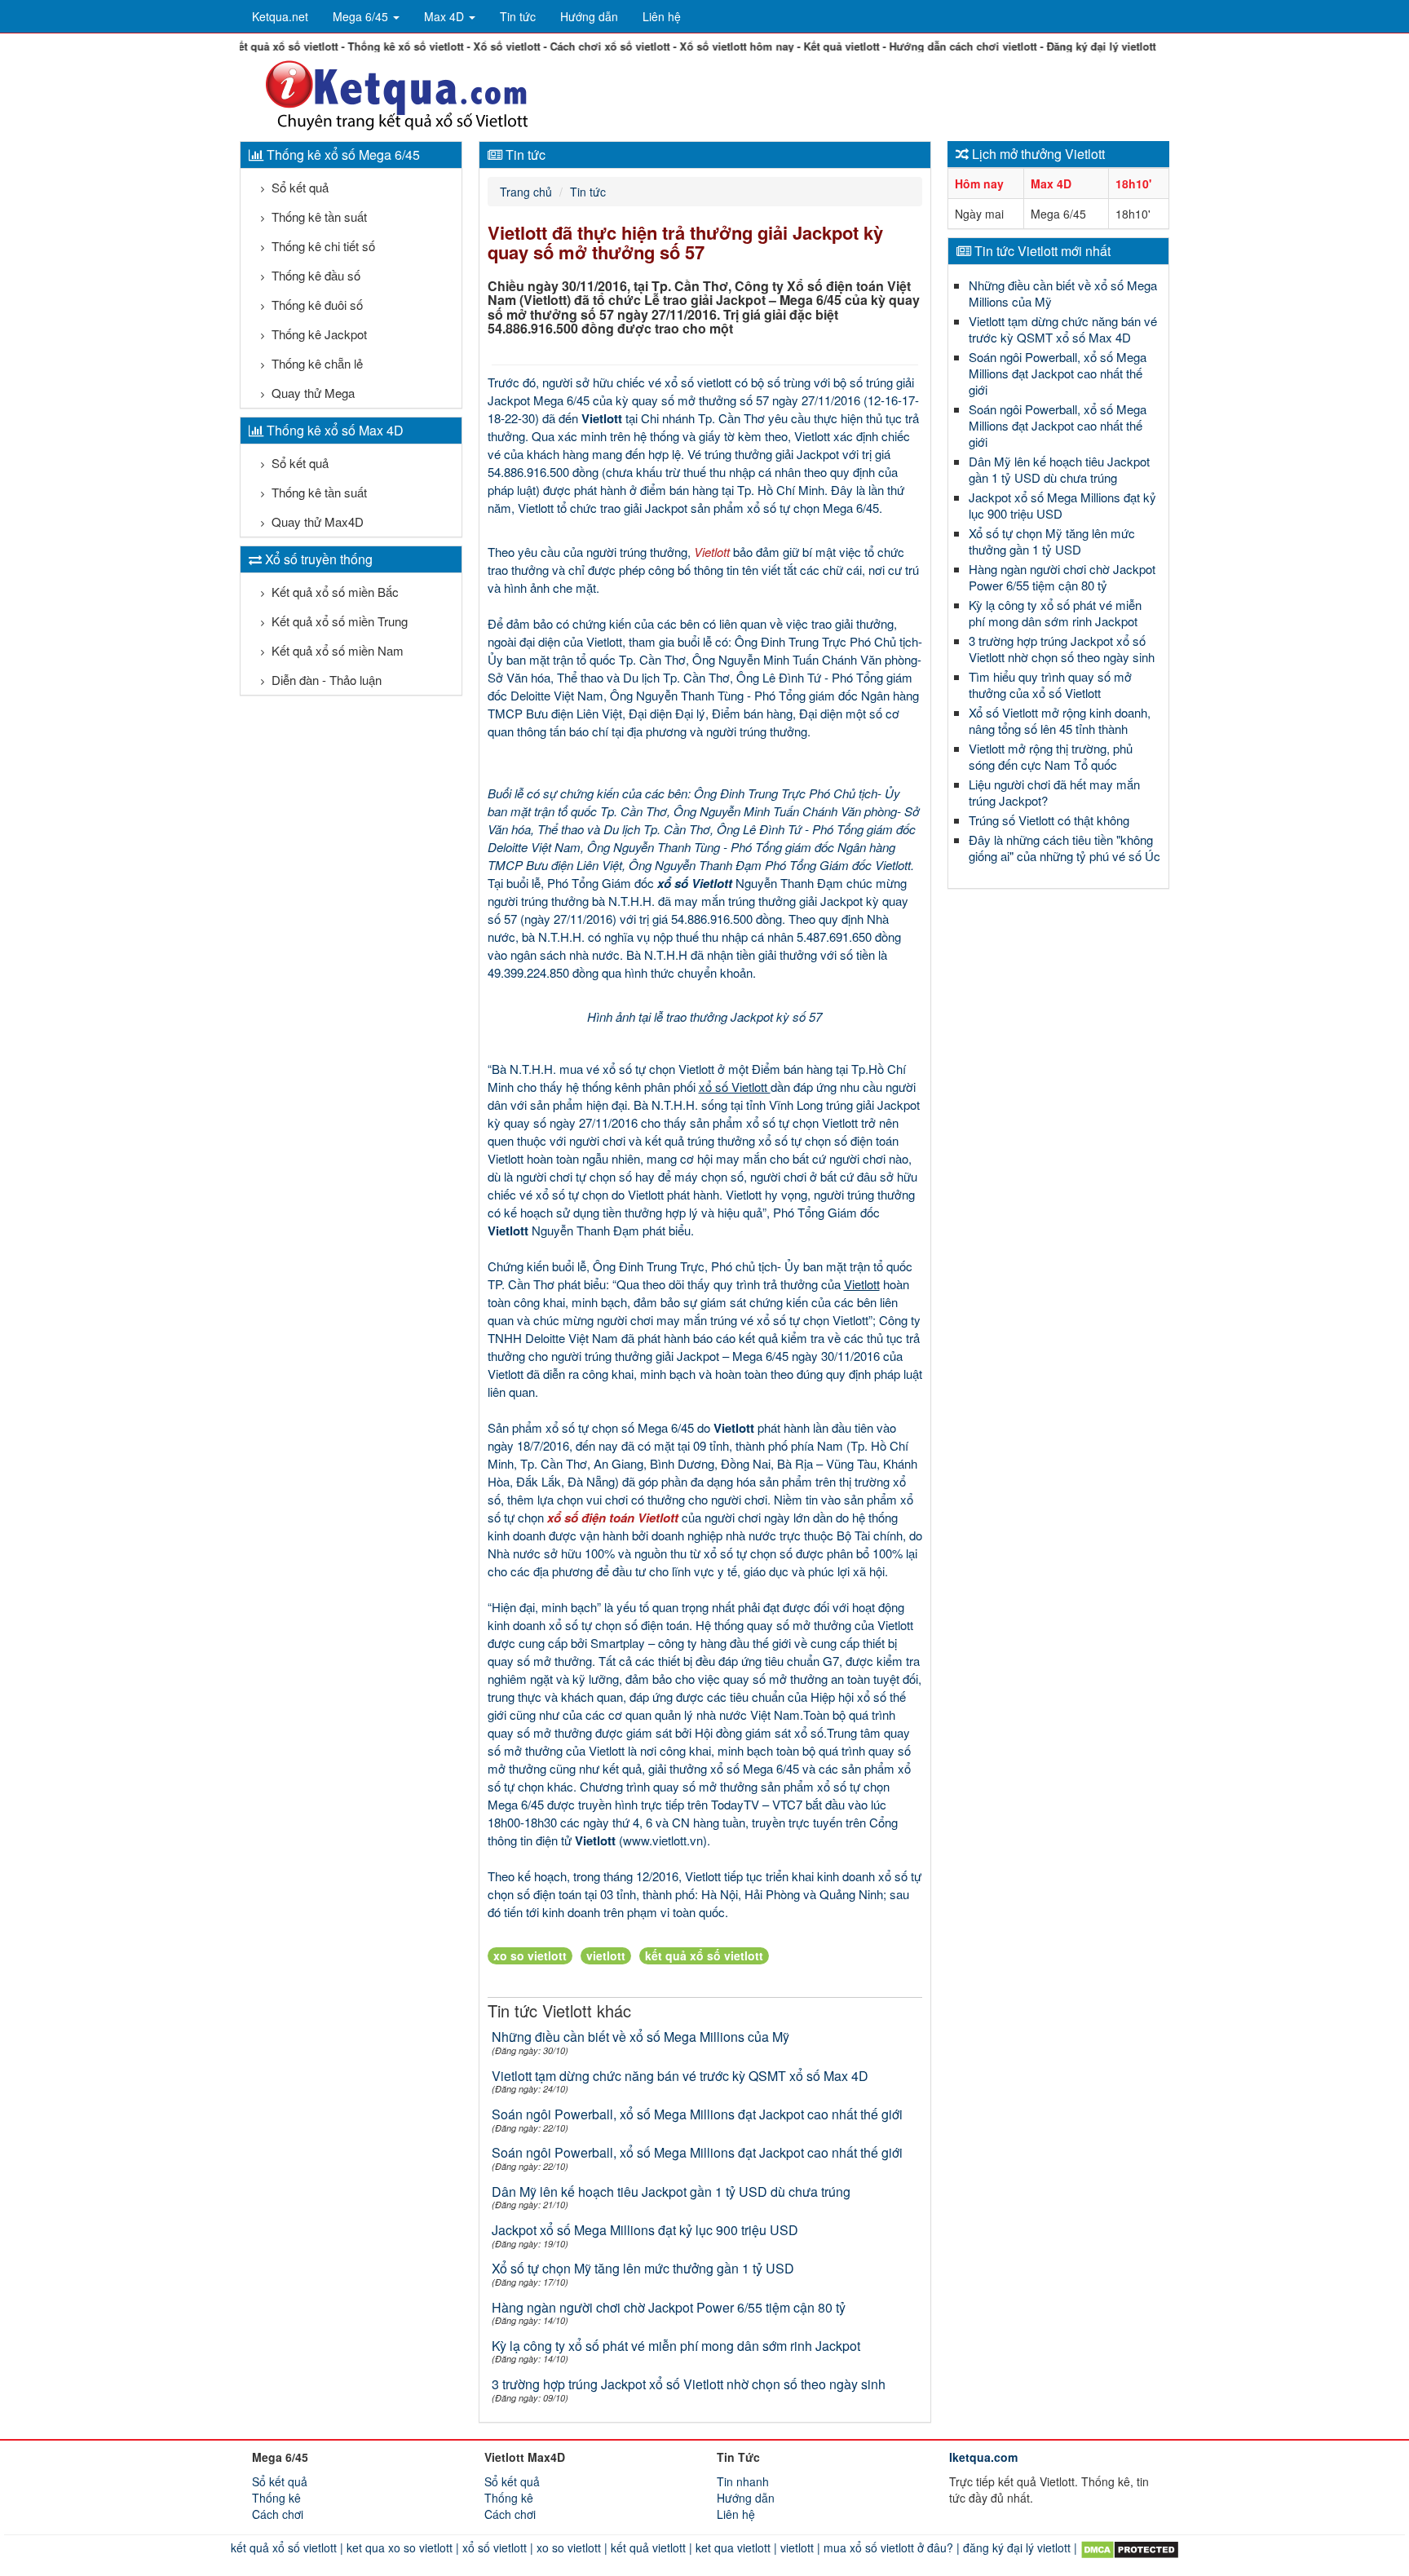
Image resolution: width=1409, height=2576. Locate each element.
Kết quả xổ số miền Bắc (333, 592)
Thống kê (276, 2498)
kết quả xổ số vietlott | (287, 2547)
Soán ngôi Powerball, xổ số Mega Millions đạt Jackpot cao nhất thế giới (697, 2114)
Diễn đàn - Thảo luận (325, 680)
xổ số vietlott (698, 382)
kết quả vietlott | (650, 2547)
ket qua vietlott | (735, 2547)
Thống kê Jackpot (318, 334)
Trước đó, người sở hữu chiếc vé (576, 382)
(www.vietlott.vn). (663, 1840)
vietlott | (799, 2547)
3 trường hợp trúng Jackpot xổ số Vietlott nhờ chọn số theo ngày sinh (689, 2384)
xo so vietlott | (570, 2547)
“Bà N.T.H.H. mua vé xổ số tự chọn (583, 1069)
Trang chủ (526, 192)
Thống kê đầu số (314, 275)
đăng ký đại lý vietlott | (1020, 2547)
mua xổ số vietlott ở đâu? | (890, 2547)
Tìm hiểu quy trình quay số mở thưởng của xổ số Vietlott (1050, 685)
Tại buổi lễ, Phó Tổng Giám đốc (572, 883)
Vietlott (696, 1069)
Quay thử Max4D (316, 521)
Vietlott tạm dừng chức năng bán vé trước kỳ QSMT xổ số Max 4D (680, 2076)
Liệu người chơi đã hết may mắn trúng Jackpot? (1054, 792)
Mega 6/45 (362, 16)
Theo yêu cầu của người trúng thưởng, (591, 552)
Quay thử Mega (311, 393)
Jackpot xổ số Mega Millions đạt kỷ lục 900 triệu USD (645, 2230)
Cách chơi (278, 2514)
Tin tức (518, 16)
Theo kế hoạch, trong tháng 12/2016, (586, 1876)
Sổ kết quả (298, 187)
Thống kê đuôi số (316, 305)
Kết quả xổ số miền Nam (336, 650)
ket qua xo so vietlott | (401, 2547)
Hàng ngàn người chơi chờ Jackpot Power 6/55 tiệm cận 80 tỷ (669, 2307)
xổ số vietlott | (496, 2547)
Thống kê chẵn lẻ (316, 363)
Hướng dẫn (589, 16)
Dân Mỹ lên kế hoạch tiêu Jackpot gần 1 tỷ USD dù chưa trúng (671, 2192)
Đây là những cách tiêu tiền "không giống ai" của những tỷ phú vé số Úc (1064, 848)
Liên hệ (662, 16)
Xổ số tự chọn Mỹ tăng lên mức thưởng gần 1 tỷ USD (643, 2268)
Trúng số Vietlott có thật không (1049, 820)
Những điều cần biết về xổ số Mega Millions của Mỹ (640, 2037)
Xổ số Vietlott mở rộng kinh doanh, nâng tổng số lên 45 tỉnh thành (1060, 720)
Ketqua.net (280, 16)
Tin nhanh (743, 2481)
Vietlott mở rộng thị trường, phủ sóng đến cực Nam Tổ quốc (1051, 756)
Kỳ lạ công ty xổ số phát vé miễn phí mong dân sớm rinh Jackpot (676, 2346)
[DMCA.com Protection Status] (1128, 2547)
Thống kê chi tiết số (322, 246)
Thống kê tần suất (318, 217)
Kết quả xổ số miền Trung (338, 621)
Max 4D (446, 16)
